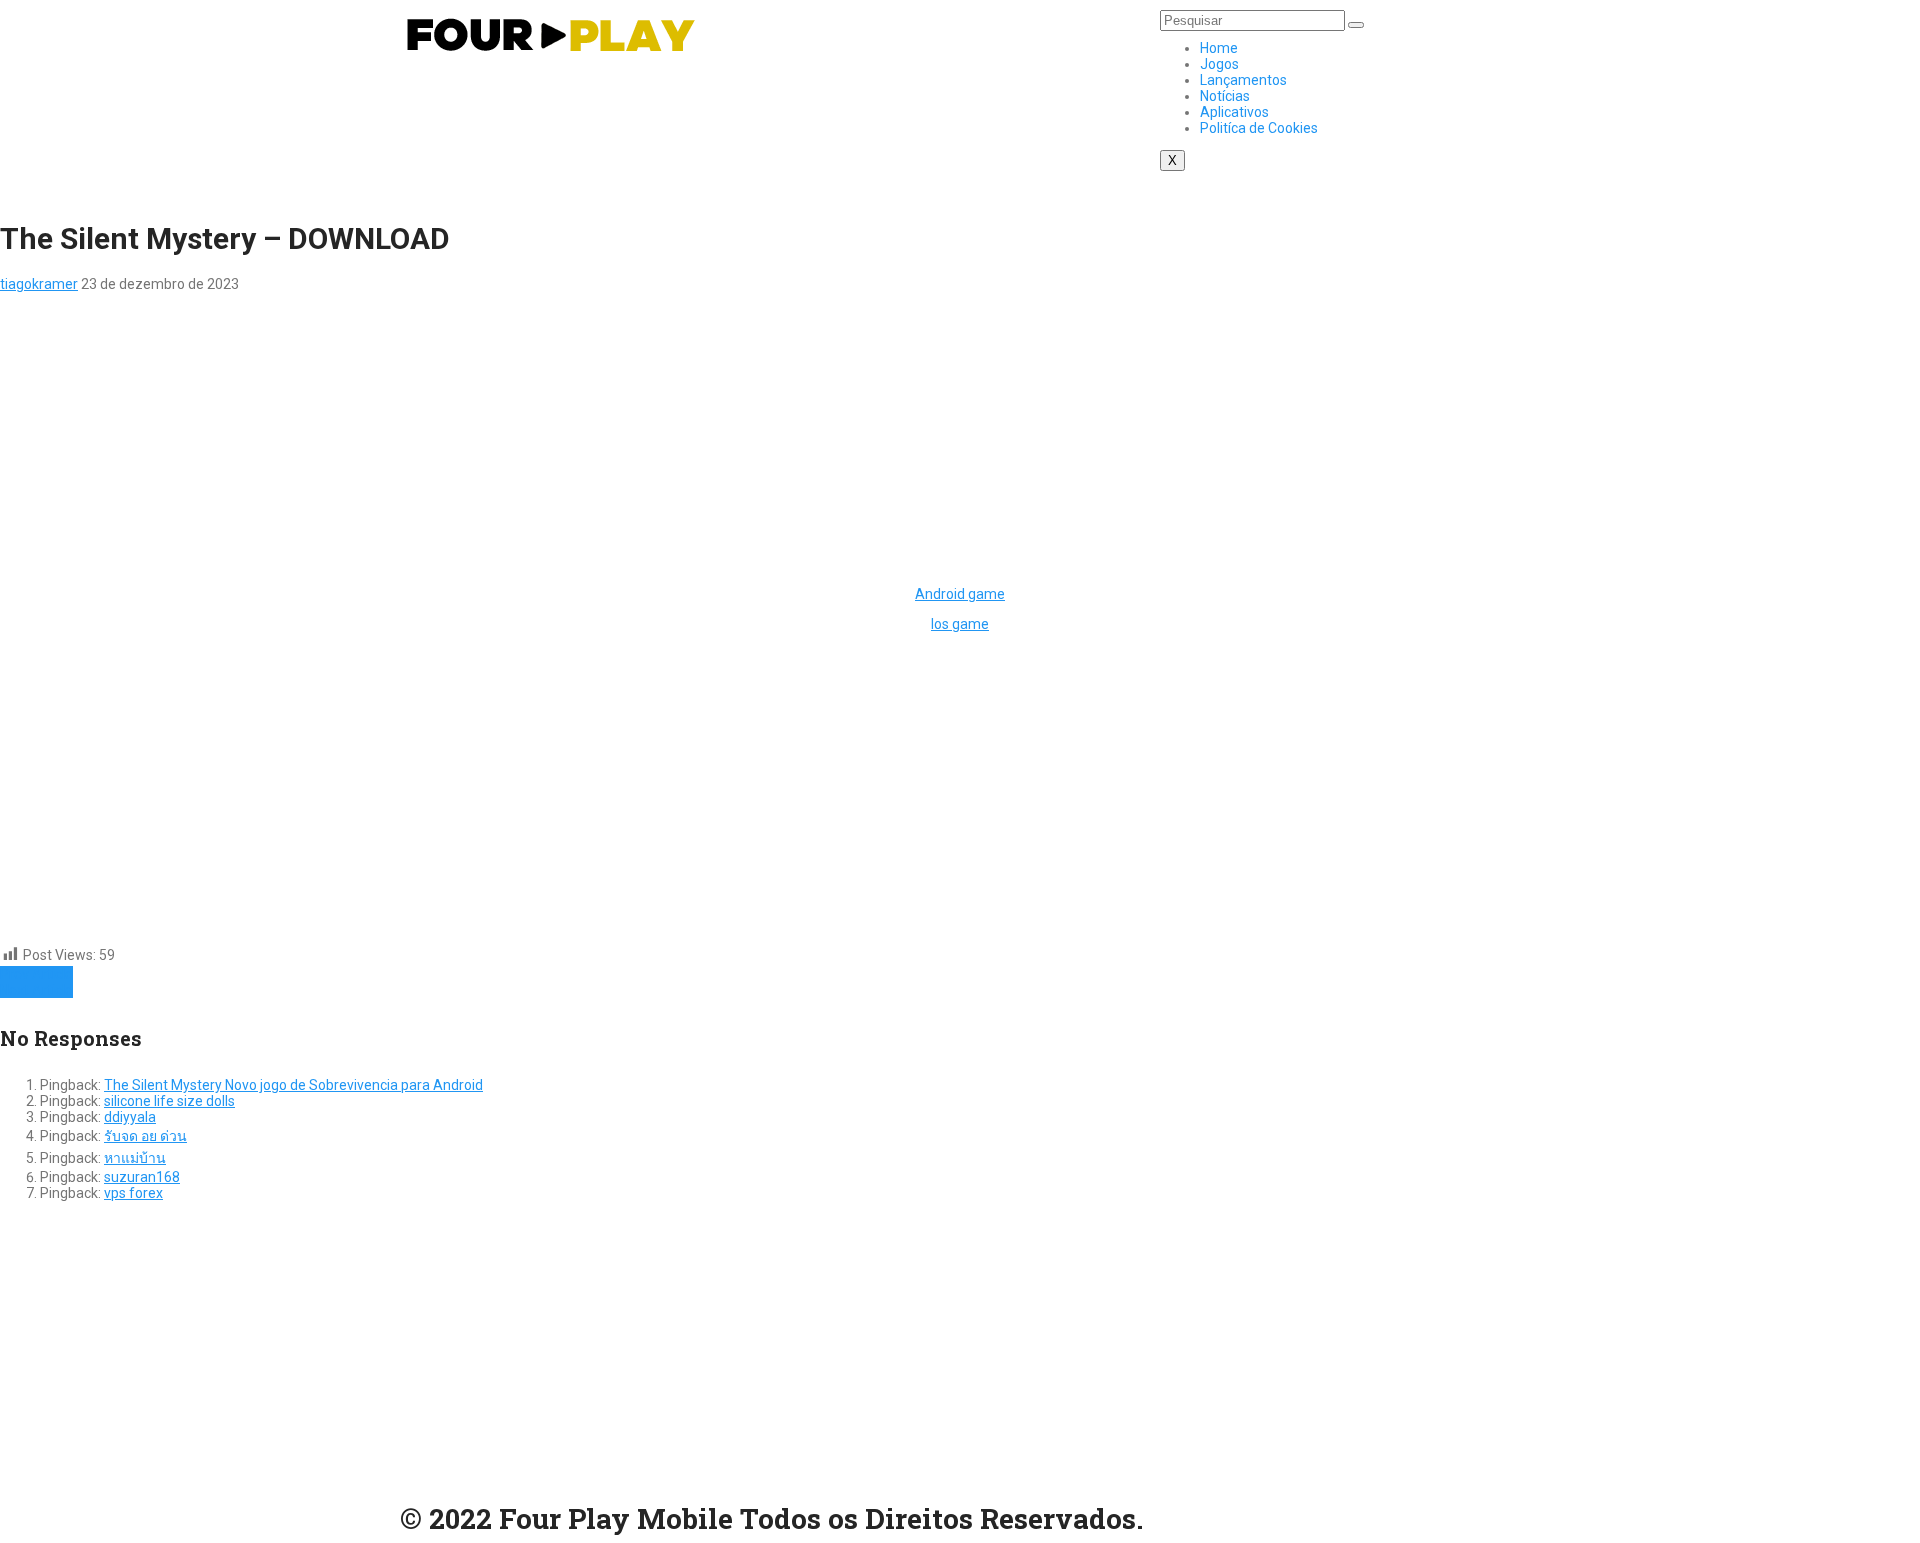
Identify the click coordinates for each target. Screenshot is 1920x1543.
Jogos (1219, 64)
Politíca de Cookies (1259, 128)
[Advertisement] (600, 432)
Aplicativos (1234, 112)
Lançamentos (1243, 80)
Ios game (960, 624)
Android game (960, 594)
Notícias (1225, 96)
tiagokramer (39, 284)
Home (1219, 48)
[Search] (1356, 25)
